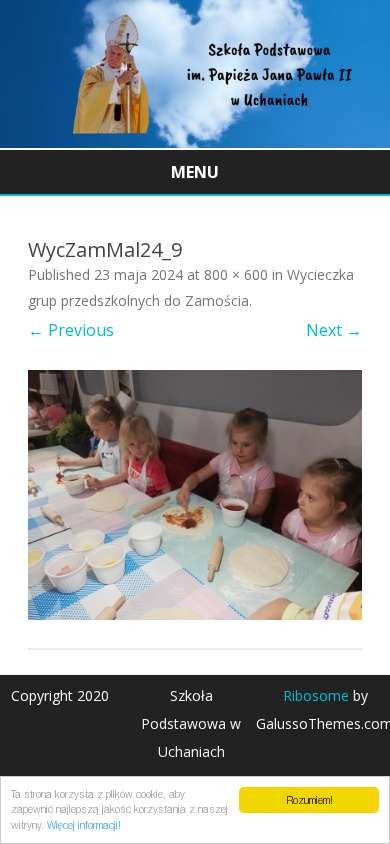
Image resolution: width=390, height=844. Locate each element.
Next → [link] (334, 330)
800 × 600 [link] (236, 274)
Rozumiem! (309, 800)
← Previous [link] (71, 330)
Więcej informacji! (84, 825)
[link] (195, 142)
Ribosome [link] (316, 695)
